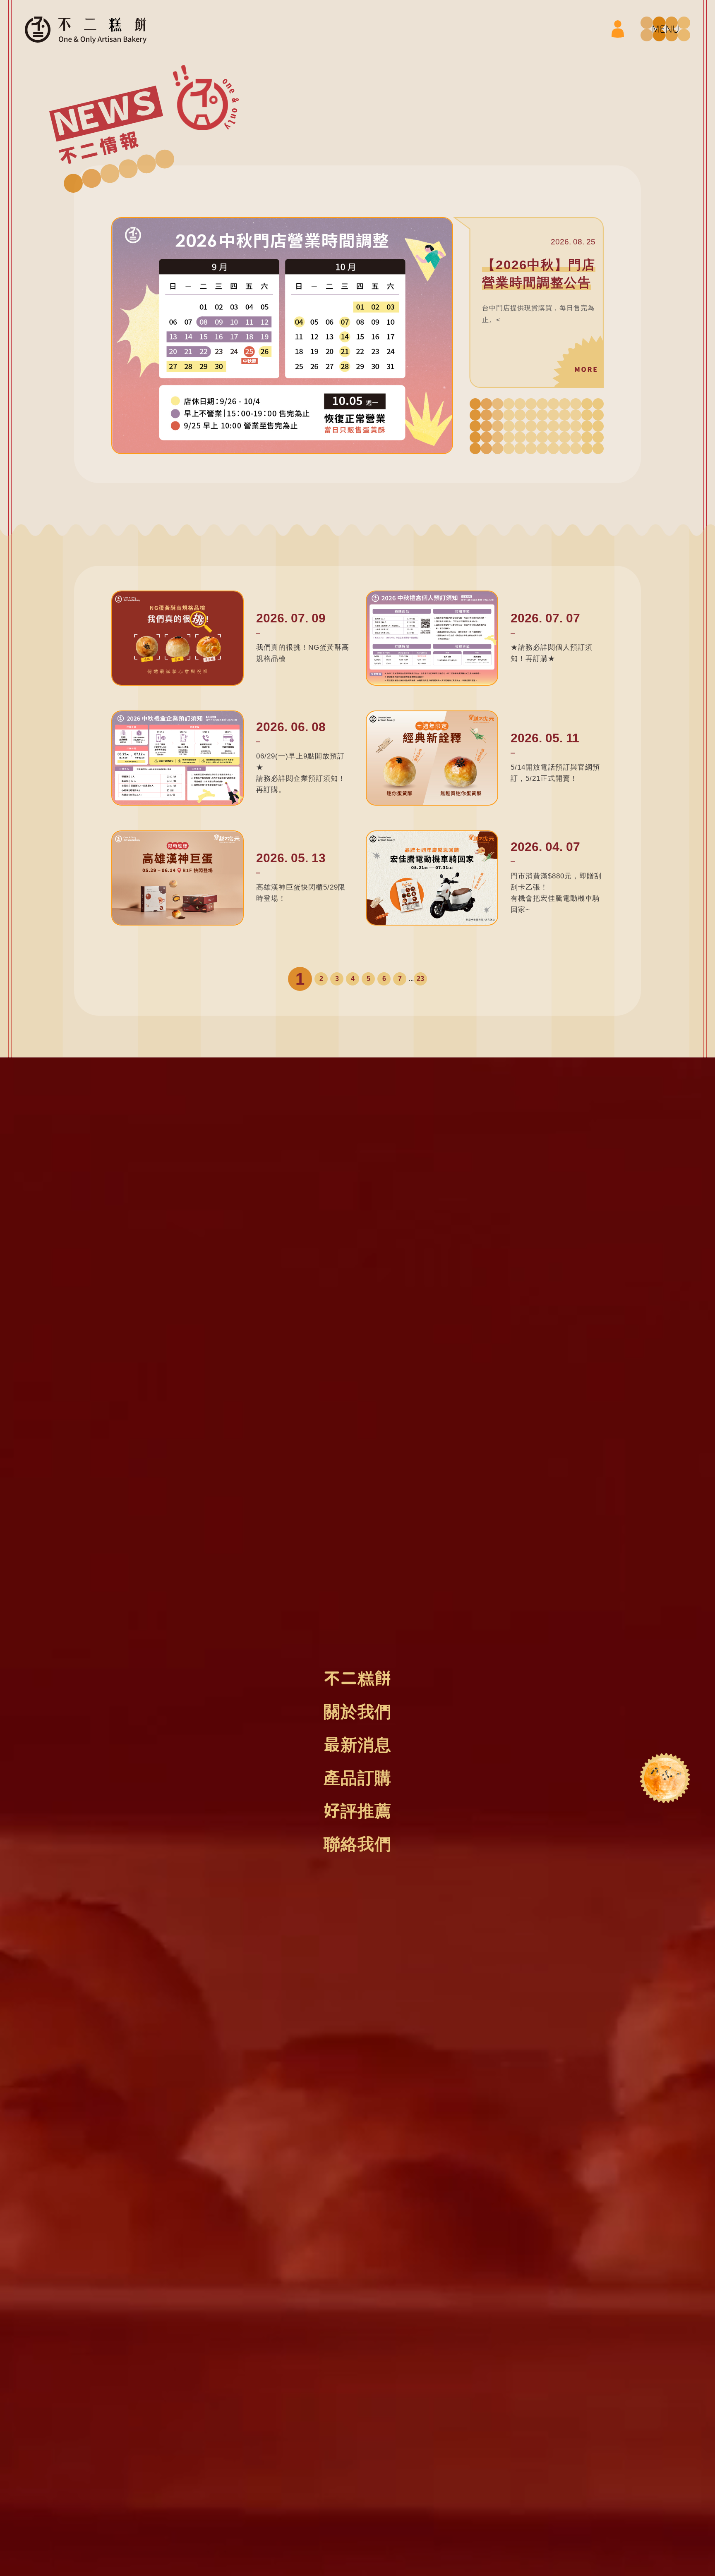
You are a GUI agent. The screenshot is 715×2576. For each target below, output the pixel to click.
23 (420, 979)
